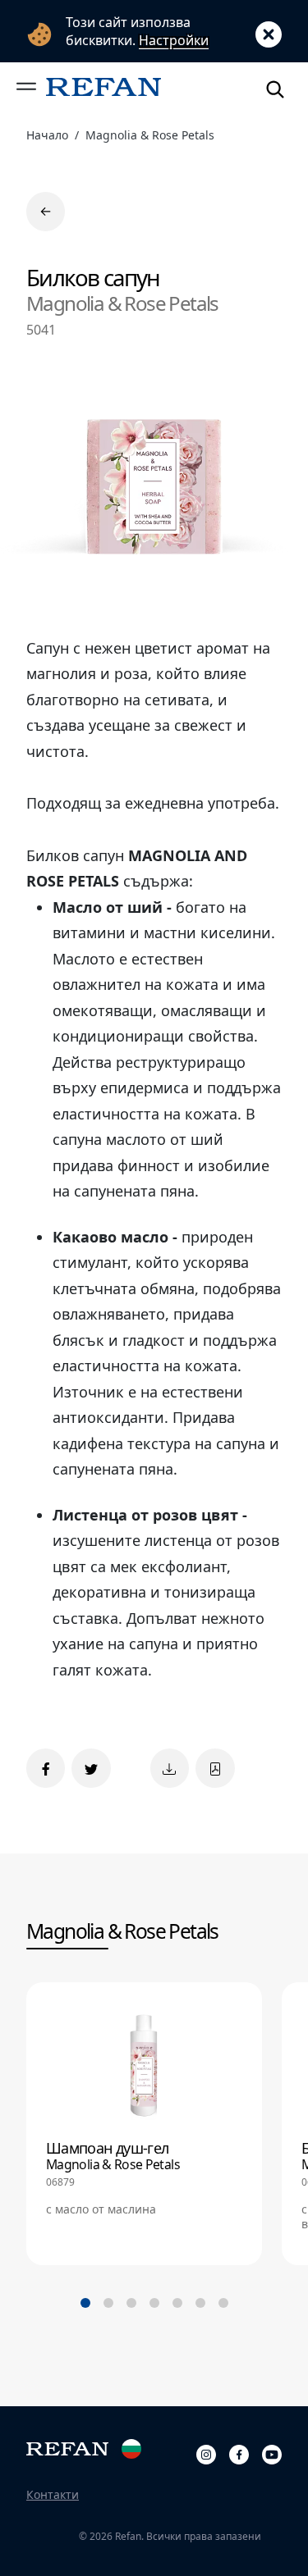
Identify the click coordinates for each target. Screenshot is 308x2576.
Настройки (174, 40)
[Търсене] (275, 87)
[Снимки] (170, 1768)
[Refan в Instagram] (206, 2452)
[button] (26, 87)
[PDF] (215, 1768)
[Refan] (103, 87)
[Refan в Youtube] (272, 2452)
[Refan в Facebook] (239, 2452)
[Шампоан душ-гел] (144, 2124)
